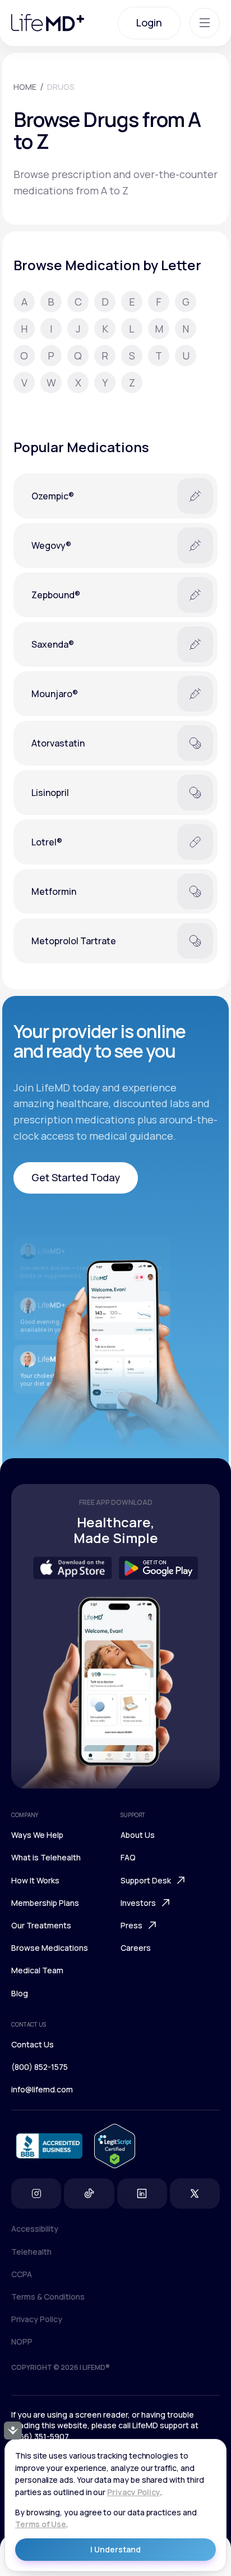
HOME (25, 87)
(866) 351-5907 (40, 2436)
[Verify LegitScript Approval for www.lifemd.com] (115, 2146)
